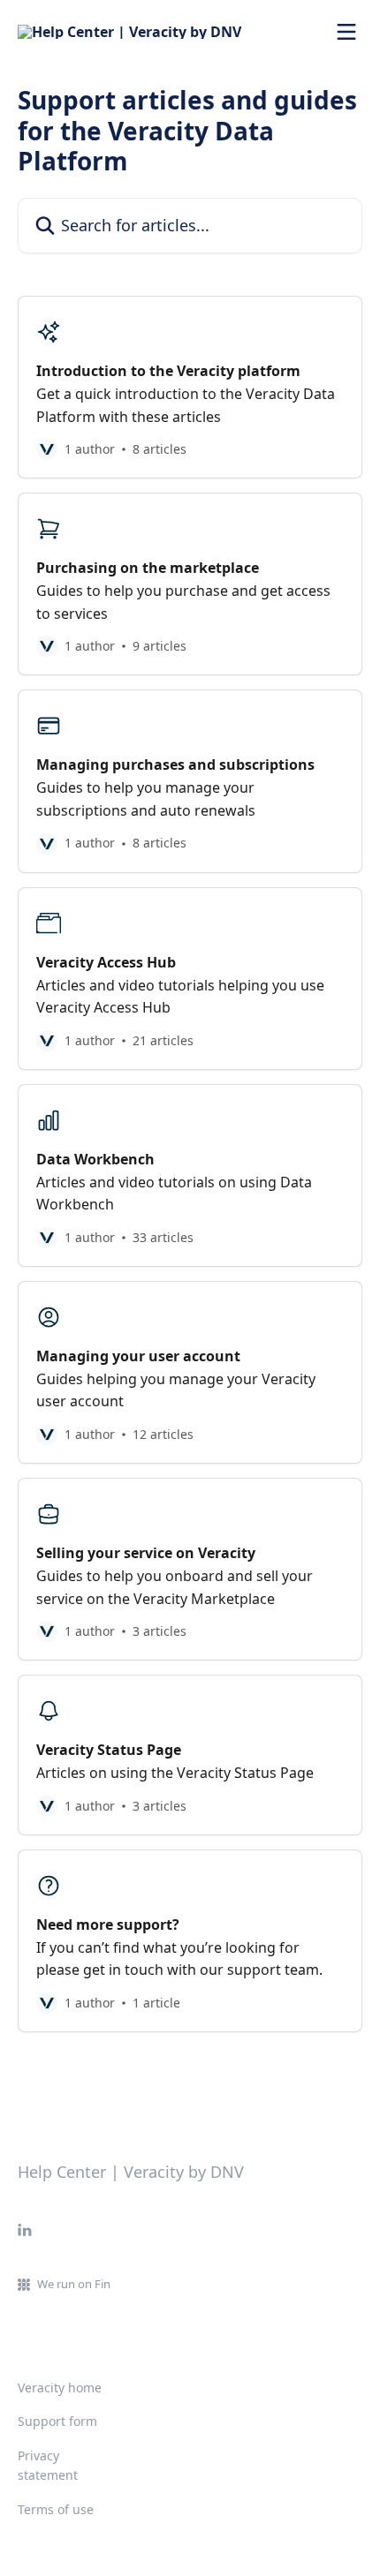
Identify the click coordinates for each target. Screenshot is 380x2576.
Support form (57, 2421)
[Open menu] (346, 32)
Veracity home (60, 2388)
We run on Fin (74, 2284)
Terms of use (56, 2509)
